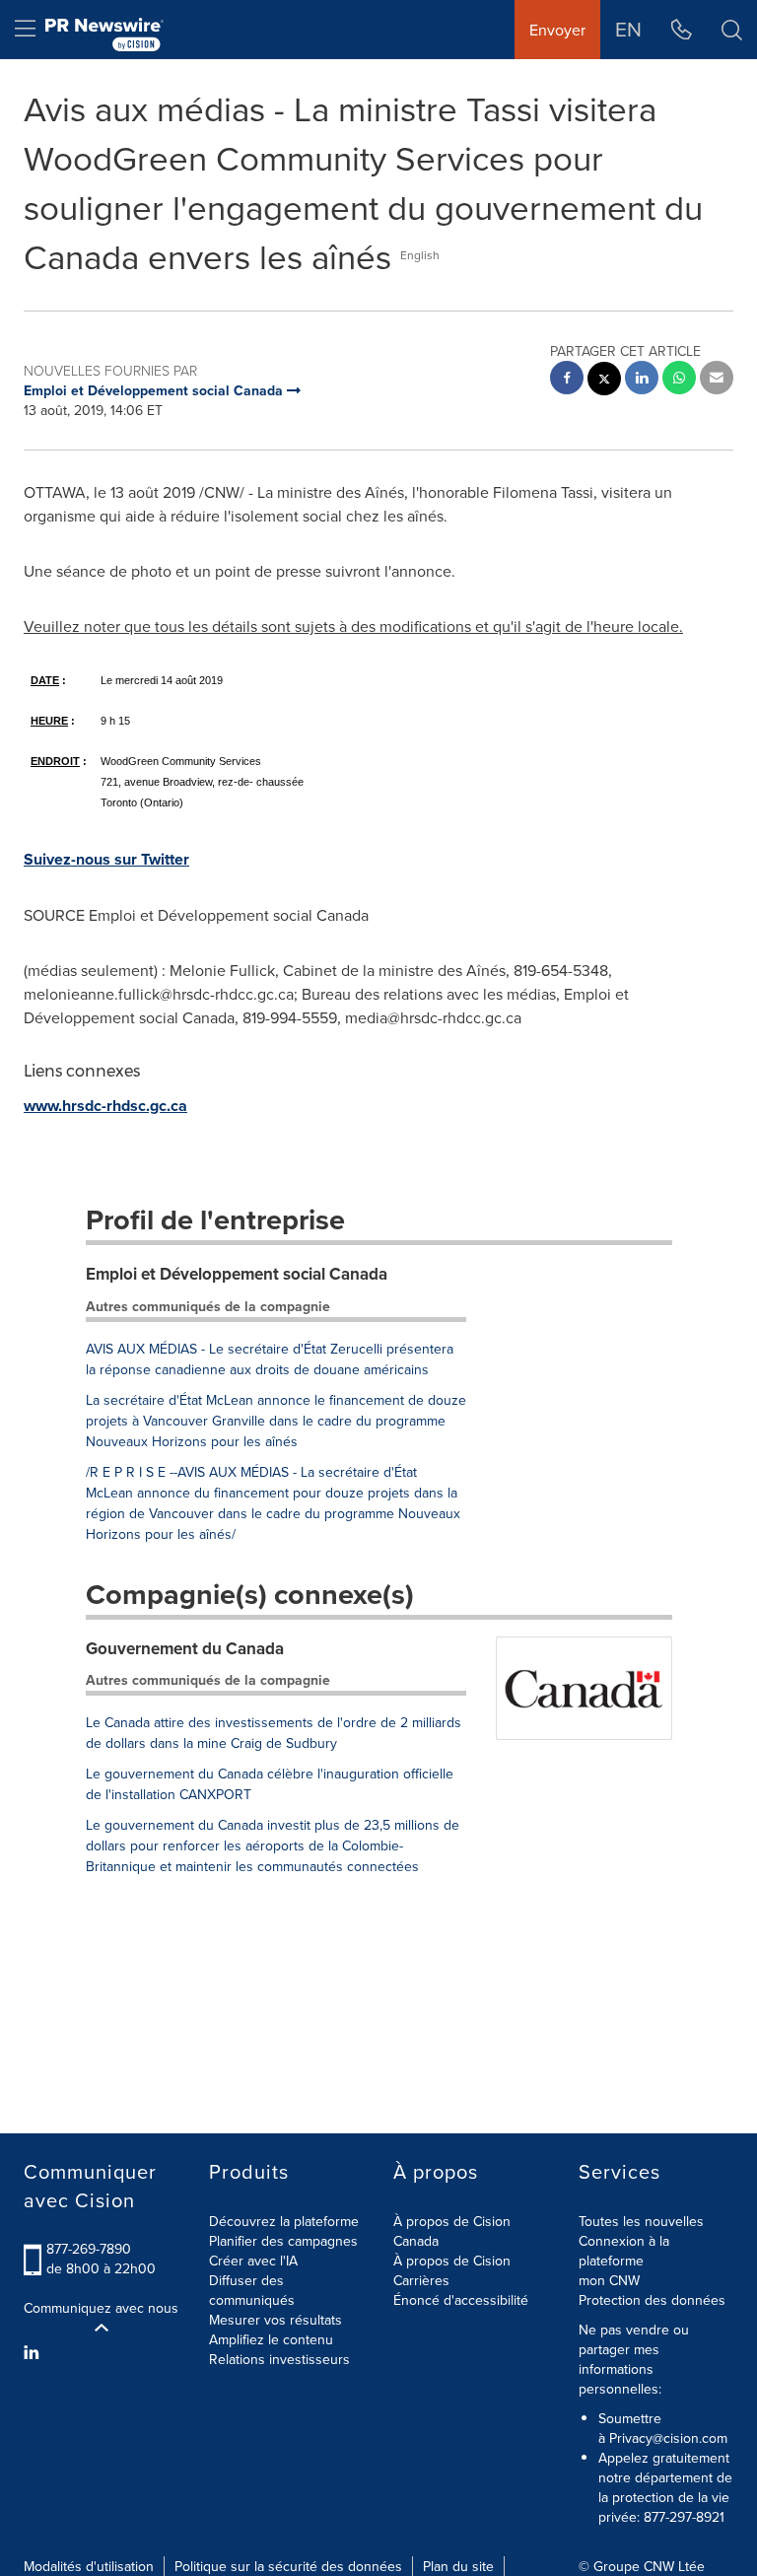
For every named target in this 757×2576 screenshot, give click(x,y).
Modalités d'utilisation (89, 2566)
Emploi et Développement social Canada (237, 1274)
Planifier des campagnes (283, 2241)
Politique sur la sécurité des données (288, 2566)
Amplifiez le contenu (271, 2339)
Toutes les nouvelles (641, 2221)
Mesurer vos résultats (275, 2320)
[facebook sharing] (567, 380)
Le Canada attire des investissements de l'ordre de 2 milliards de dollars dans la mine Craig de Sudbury (274, 1733)
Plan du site (458, 2566)
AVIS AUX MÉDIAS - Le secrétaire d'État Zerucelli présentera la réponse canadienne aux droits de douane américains (270, 1359)
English (420, 255)
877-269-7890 (89, 2249)
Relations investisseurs (279, 2359)
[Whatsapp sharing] (679, 380)
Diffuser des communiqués (252, 2290)
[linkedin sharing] (642, 380)
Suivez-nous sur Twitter (106, 859)
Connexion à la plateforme (624, 2251)
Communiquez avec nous (101, 2308)
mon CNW (609, 2280)
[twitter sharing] (604, 381)
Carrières (421, 2280)
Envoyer (557, 30)
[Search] (732, 30)
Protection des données (652, 2300)
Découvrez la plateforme (284, 2221)
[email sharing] (717, 380)
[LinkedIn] (34, 2352)
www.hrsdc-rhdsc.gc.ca (105, 1106)
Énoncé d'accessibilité (461, 2300)
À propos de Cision (452, 2261)
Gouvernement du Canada (185, 1648)
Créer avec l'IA (253, 2261)
